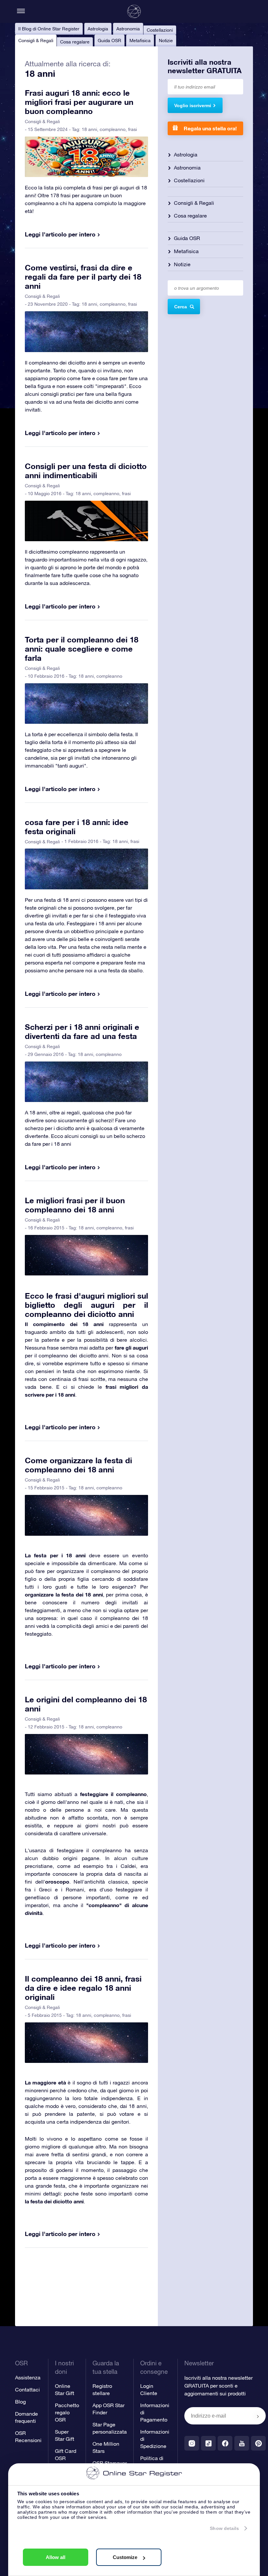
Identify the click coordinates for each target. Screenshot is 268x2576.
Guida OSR (109, 41)
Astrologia (98, 29)
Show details (224, 2528)
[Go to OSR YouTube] (242, 2443)
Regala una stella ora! (210, 128)
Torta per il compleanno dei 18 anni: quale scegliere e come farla (82, 649)
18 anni (89, 129)
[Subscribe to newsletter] (258, 2416)
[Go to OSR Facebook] (225, 2443)
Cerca (181, 307)
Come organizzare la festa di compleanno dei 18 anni (78, 1465)
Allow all (56, 2557)
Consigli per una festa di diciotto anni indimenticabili (86, 471)
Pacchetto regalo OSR (67, 2412)
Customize (125, 2557)
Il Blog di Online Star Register (49, 29)
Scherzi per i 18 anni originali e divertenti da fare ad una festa (82, 1031)
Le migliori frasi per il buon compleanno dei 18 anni (75, 1205)
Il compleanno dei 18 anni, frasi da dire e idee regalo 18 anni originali (83, 1988)
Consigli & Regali (36, 41)
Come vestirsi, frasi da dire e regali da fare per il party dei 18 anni (83, 277)
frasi (133, 129)
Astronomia (128, 29)
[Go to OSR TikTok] (208, 2443)
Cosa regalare (75, 42)
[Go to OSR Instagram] (192, 2443)
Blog (20, 2402)
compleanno (113, 129)
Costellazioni (160, 30)
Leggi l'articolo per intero (60, 234)
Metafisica (140, 41)
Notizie (166, 41)
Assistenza (28, 2377)
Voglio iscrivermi (193, 105)
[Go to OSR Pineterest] (258, 2443)
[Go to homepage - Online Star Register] (134, 11)
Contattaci (27, 2390)
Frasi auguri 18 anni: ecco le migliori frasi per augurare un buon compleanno (79, 102)
